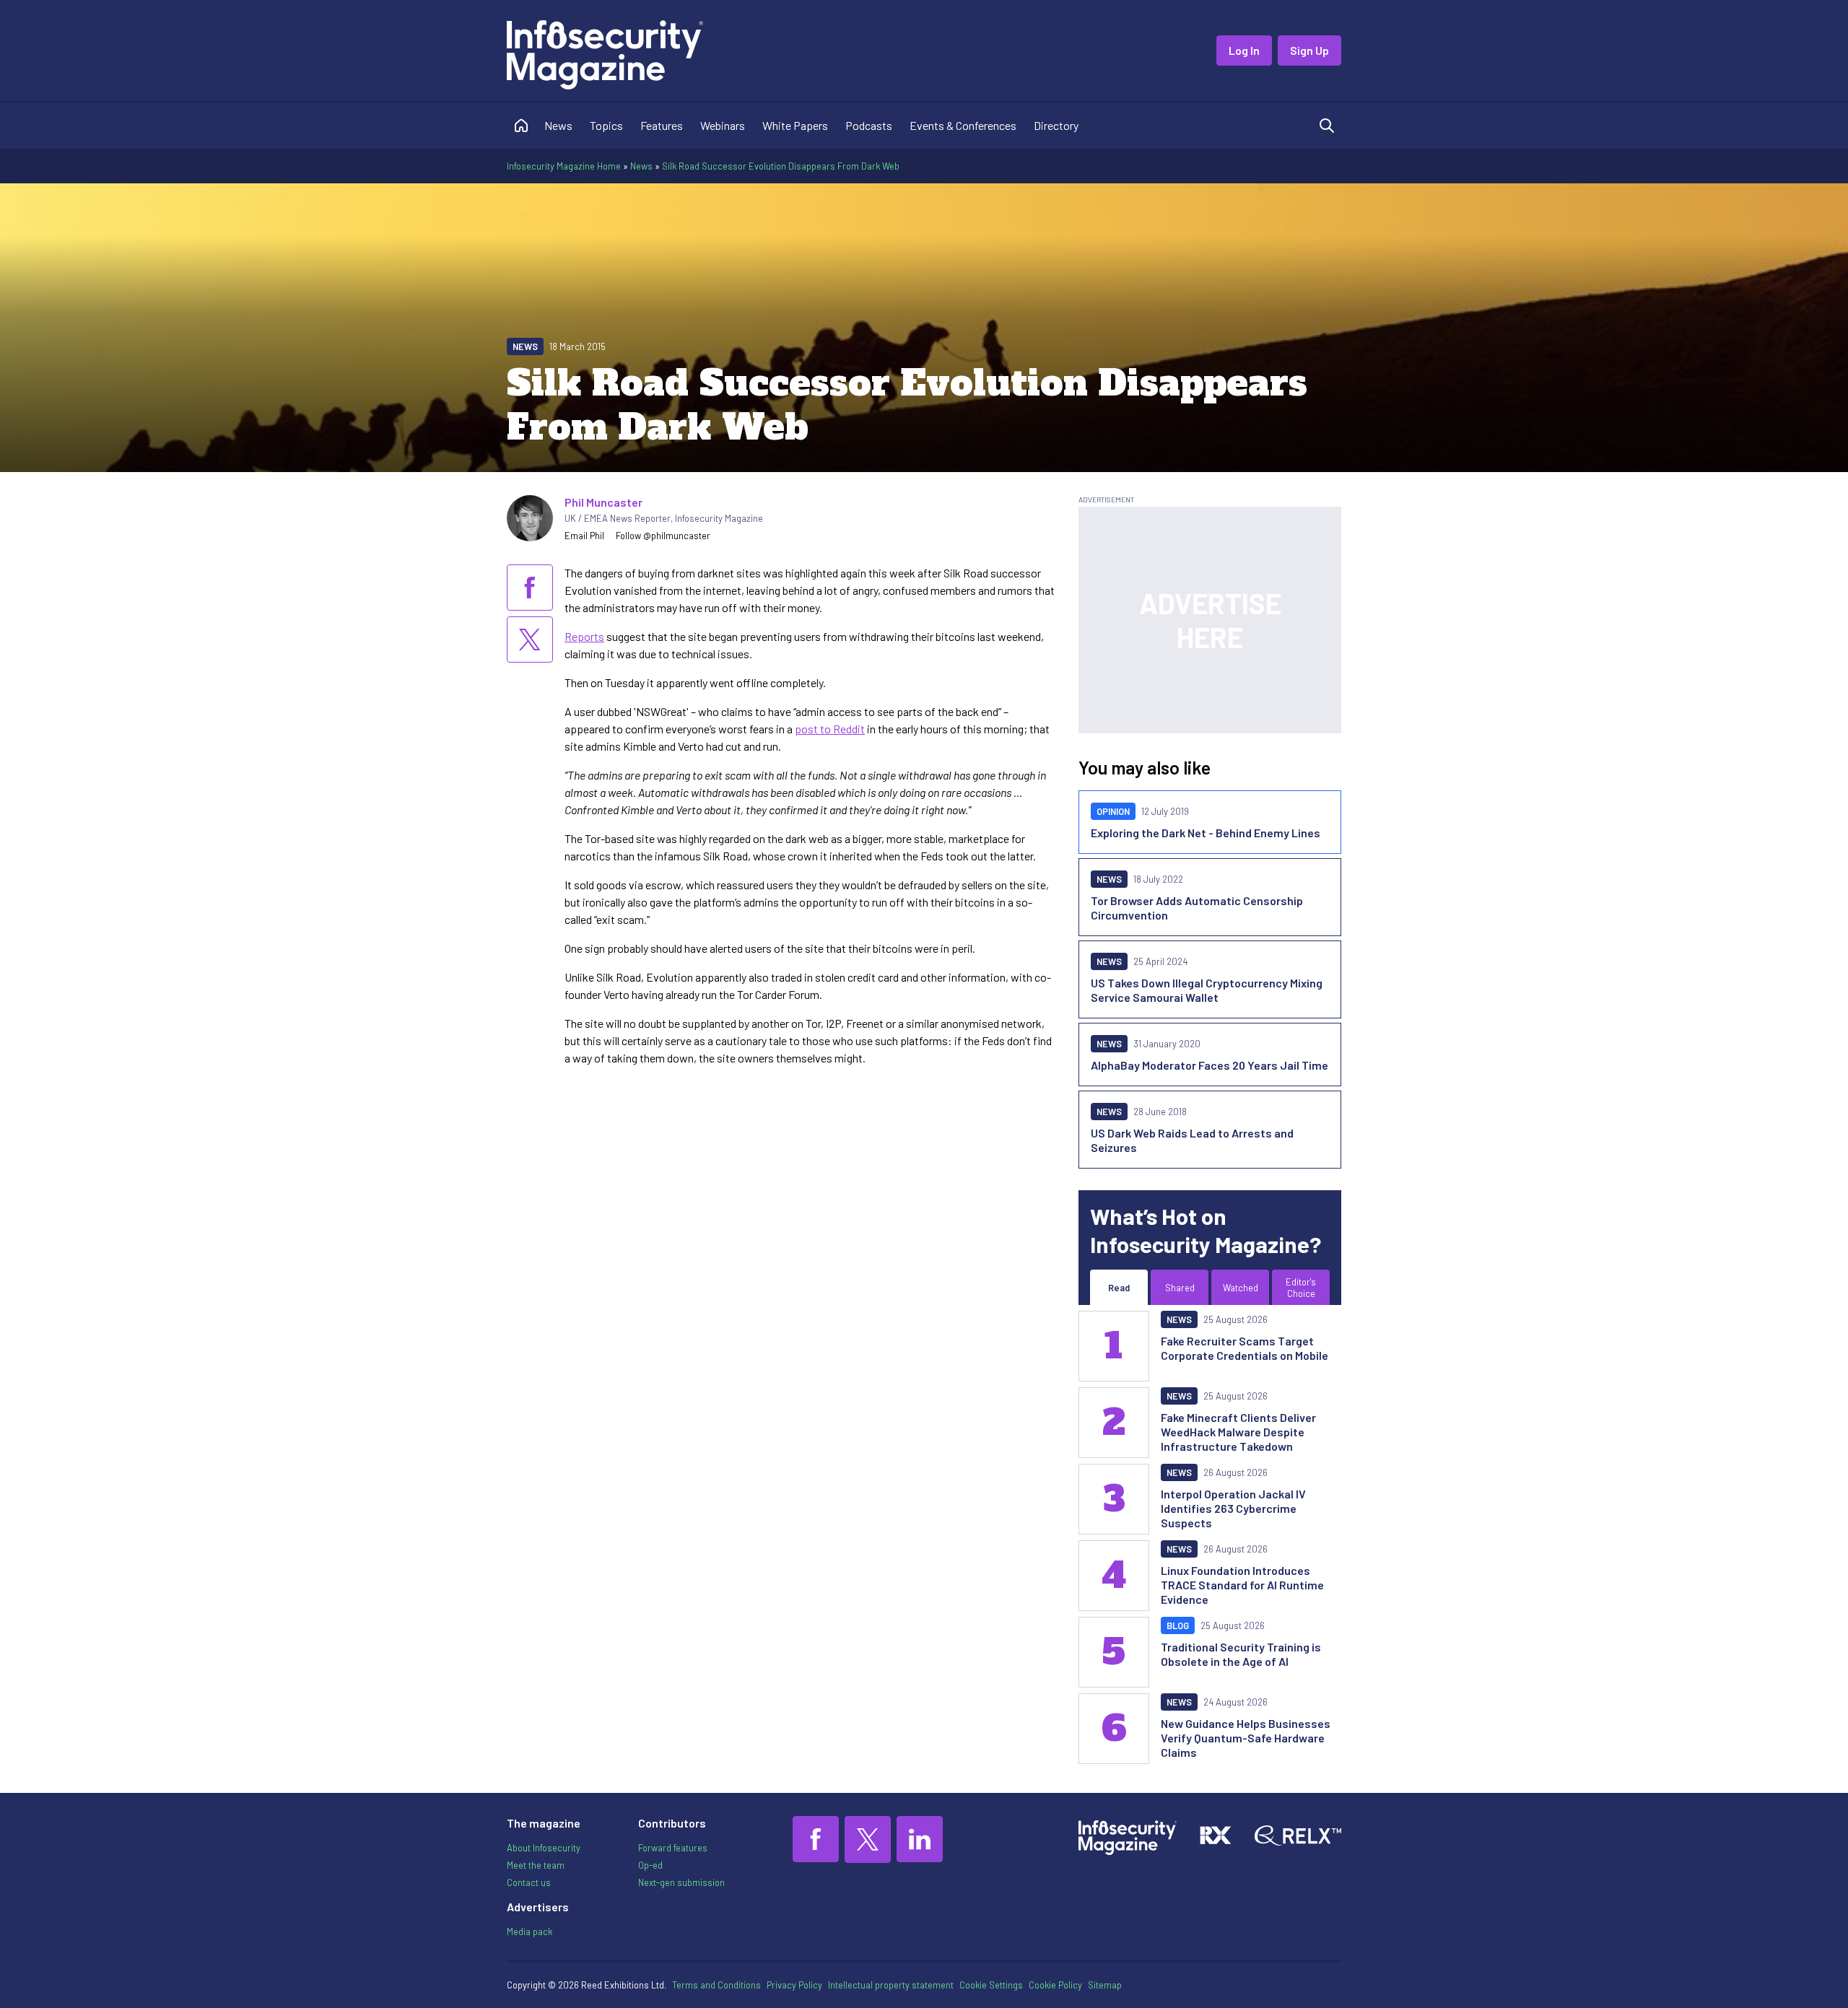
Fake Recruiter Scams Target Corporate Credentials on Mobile (1245, 1348)
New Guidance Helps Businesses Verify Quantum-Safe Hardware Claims (1246, 1738)
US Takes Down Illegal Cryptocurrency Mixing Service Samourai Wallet (1207, 990)
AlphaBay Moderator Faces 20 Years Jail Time (1210, 1065)
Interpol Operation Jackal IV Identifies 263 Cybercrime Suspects (1233, 1508)
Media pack (529, 1931)
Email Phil (584, 536)
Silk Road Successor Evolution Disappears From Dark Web (781, 166)
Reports (584, 636)
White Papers (795, 125)
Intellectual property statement (891, 1985)
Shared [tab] (1180, 1288)
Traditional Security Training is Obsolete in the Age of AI (1241, 1654)
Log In (1244, 50)
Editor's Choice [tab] (1301, 1288)
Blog (1178, 1625)
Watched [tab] (1241, 1288)
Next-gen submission (681, 1882)
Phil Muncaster (603, 502)
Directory (1056, 125)
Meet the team (536, 1865)
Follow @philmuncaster (663, 536)
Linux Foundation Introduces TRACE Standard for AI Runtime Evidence (1242, 1585)
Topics (606, 125)
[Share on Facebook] (530, 588)
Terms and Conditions (716, 1985)
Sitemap (1105, 1985)
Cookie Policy (1055, 1985)
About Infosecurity (544, 1848)
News (558, 125)
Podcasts (869, 125)
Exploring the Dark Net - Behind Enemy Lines (1206, 833)
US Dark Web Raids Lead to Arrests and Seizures (1192, 1140)
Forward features (673, 1848)
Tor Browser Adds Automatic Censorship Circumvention (1197, 908)
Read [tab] (1119, 1288)
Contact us (529, 1882)
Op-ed (650, 1865)
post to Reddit (830, 729)
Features (662, 125)
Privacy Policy (794, 1985)
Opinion (1113, 811)
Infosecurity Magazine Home (564, 166)
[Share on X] (530, 639)
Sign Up (1309, 50)
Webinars (723, 125)
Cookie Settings (991, 1985)
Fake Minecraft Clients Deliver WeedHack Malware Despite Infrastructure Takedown (1238, 1432)
